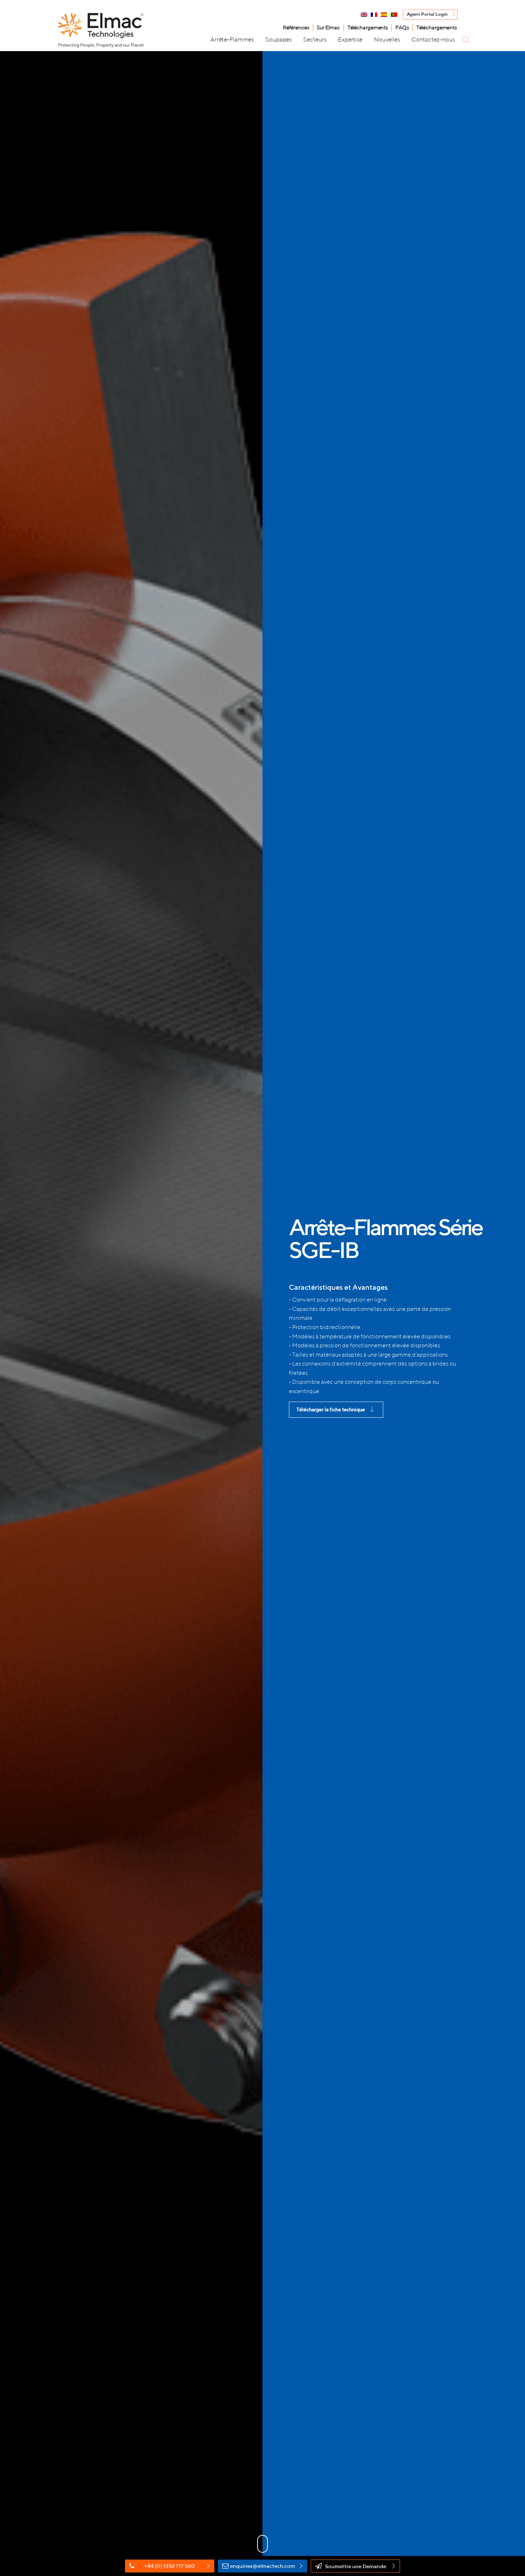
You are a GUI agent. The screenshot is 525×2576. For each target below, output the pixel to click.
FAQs (402, 27)
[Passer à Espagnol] (384, 15)
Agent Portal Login (427, 14)
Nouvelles (387, 39)
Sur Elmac (328, 27)
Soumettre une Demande (356, 2566)
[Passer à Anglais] (364, 15)
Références (296, 27)
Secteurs (315, 39)
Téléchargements (368, 27)
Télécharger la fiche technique (331, 1409)
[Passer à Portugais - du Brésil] (394, 15)
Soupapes (279, 39)
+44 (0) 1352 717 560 (170, 2566)
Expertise (350, 39)
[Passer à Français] (374, 15)
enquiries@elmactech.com (262, 2566)
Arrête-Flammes (232, 39)
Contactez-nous (433, 39)
